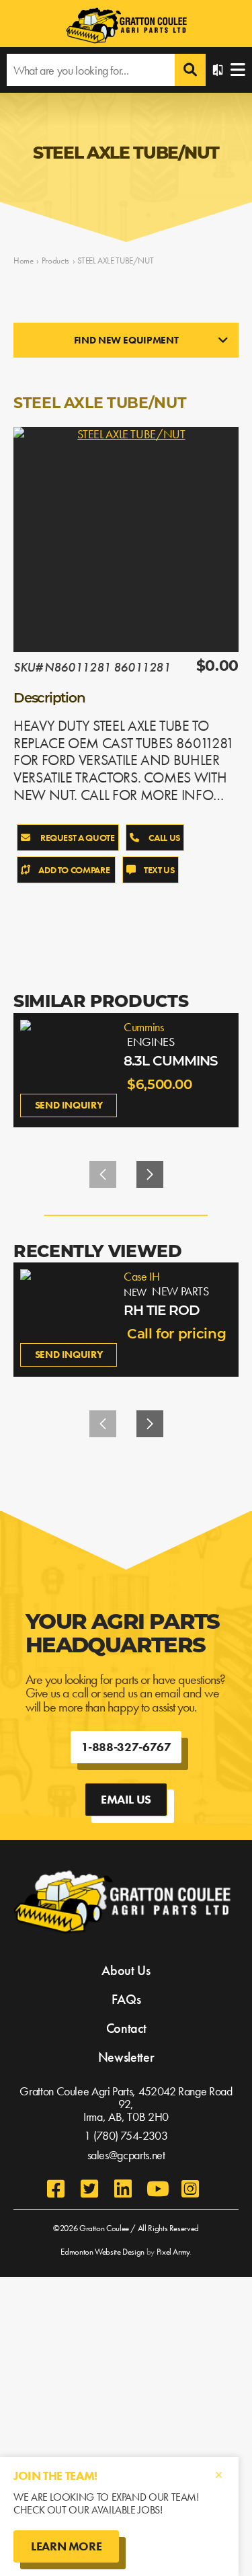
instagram (190, 2189)
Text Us (159, 870)
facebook (56, 2189)
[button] (150, 1174)
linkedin (123, 2189)
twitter (89, 2189)
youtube (157, 2189)
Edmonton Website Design (102, 2252)
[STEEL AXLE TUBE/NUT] (126, 539)
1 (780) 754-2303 (126, 2135)
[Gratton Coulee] (126, 27)
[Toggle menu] (238, 70)
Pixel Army (173, 2252)
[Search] (190, 70)
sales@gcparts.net (126, 2155)
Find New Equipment (126, 340)
